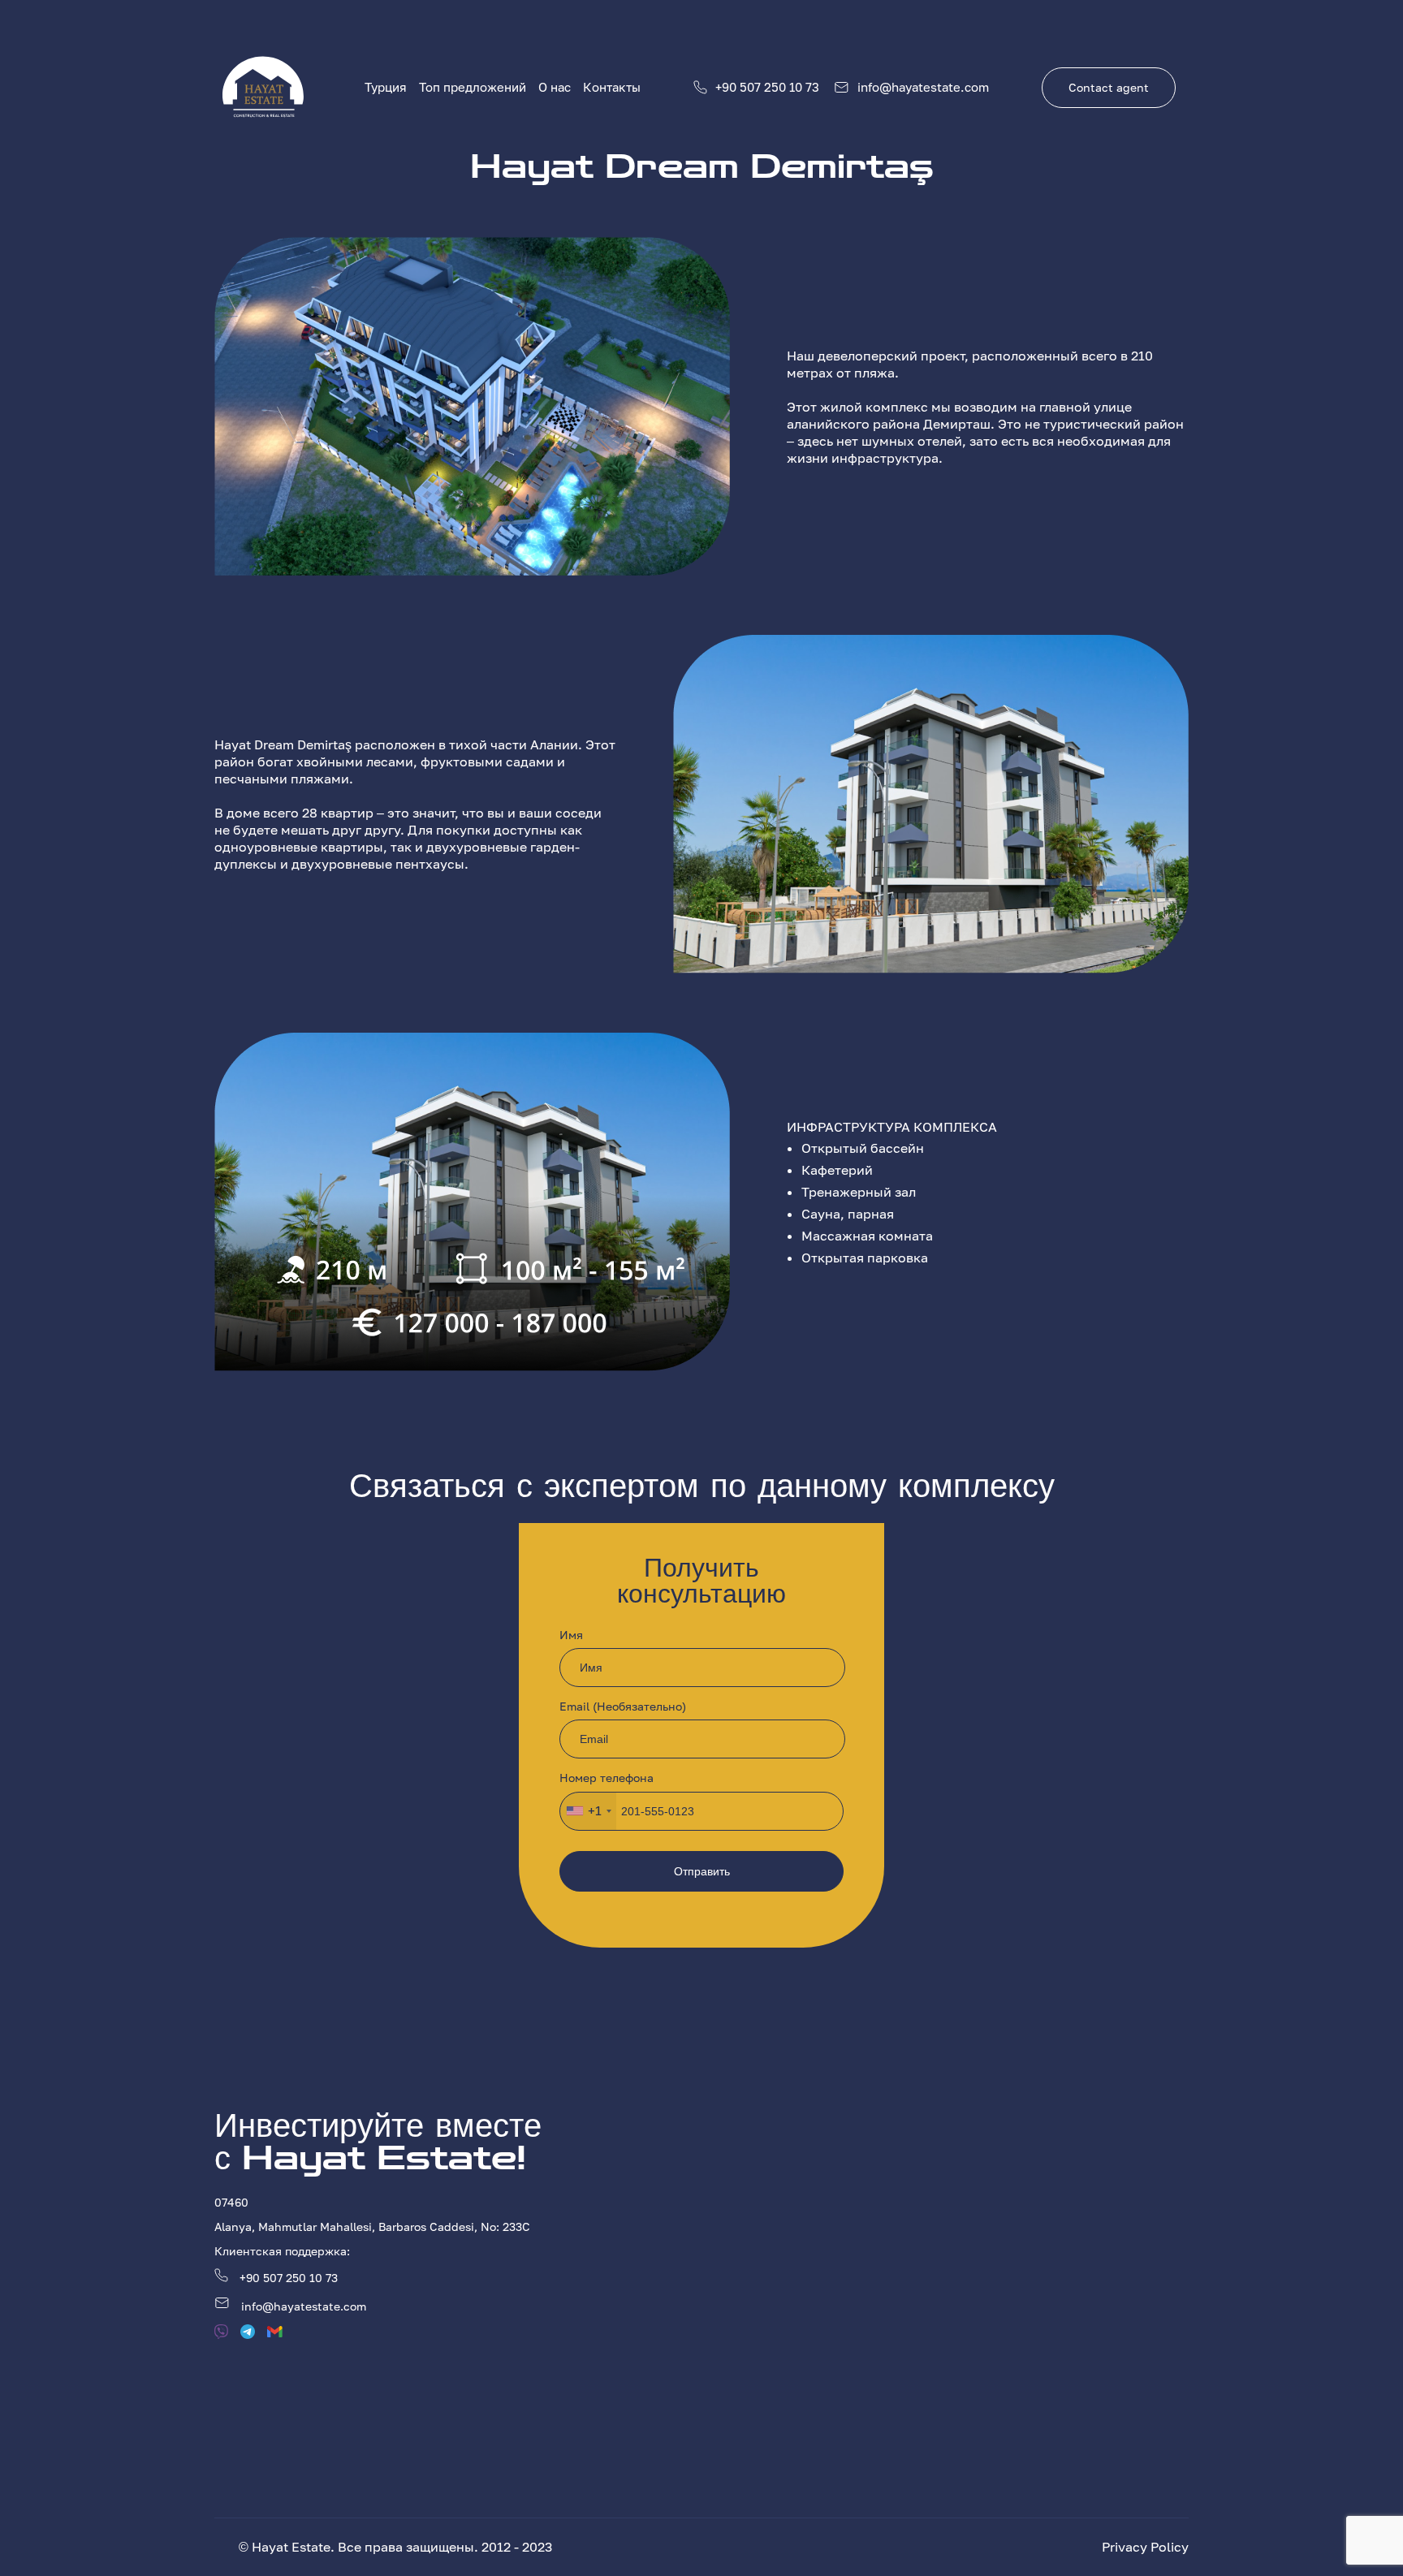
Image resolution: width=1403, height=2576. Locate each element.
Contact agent (1109, 87)
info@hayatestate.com (923, 87)
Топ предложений (473, 87)
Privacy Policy (1145, 2547)
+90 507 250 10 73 (767, 87)
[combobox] (588, 1811)
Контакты (612, 87)
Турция (386, 87)
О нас (555, 87)
